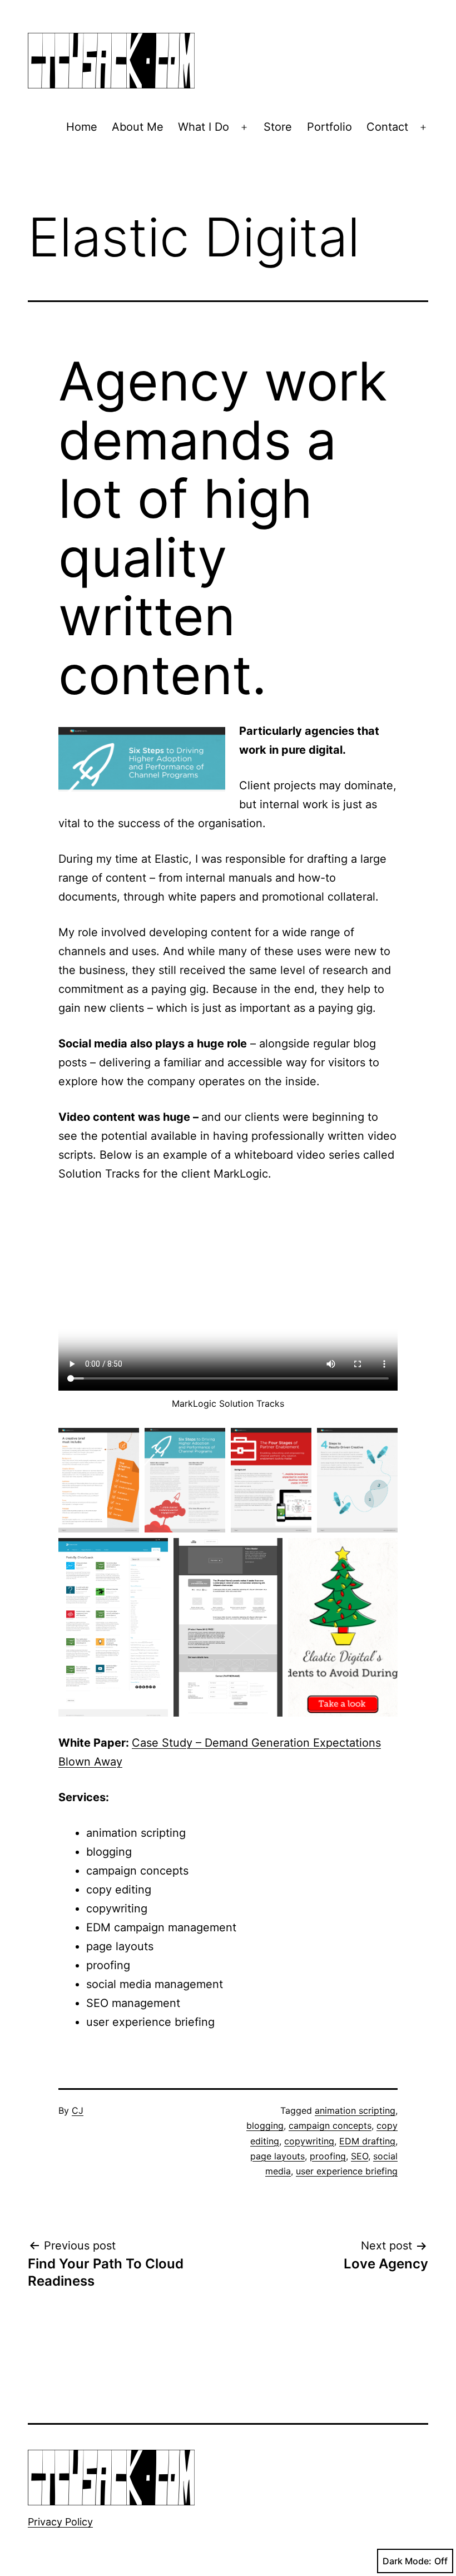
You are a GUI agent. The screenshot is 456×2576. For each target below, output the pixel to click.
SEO (360, 2156)
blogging (265, 2125)
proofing (328, 2156)
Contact (387, 127)
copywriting (309, 2141)
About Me (138, 127)
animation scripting (355, 2110)
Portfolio (329, 127)
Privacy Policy (60, 2522)
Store (278, 127)
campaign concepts (330, 2125)
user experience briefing (347, 2171)
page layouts (277, 2156)
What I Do (204, 127)
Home (82, 127)
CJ (78, 2110)
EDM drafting (367, 2141)
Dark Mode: (407, 2561)
